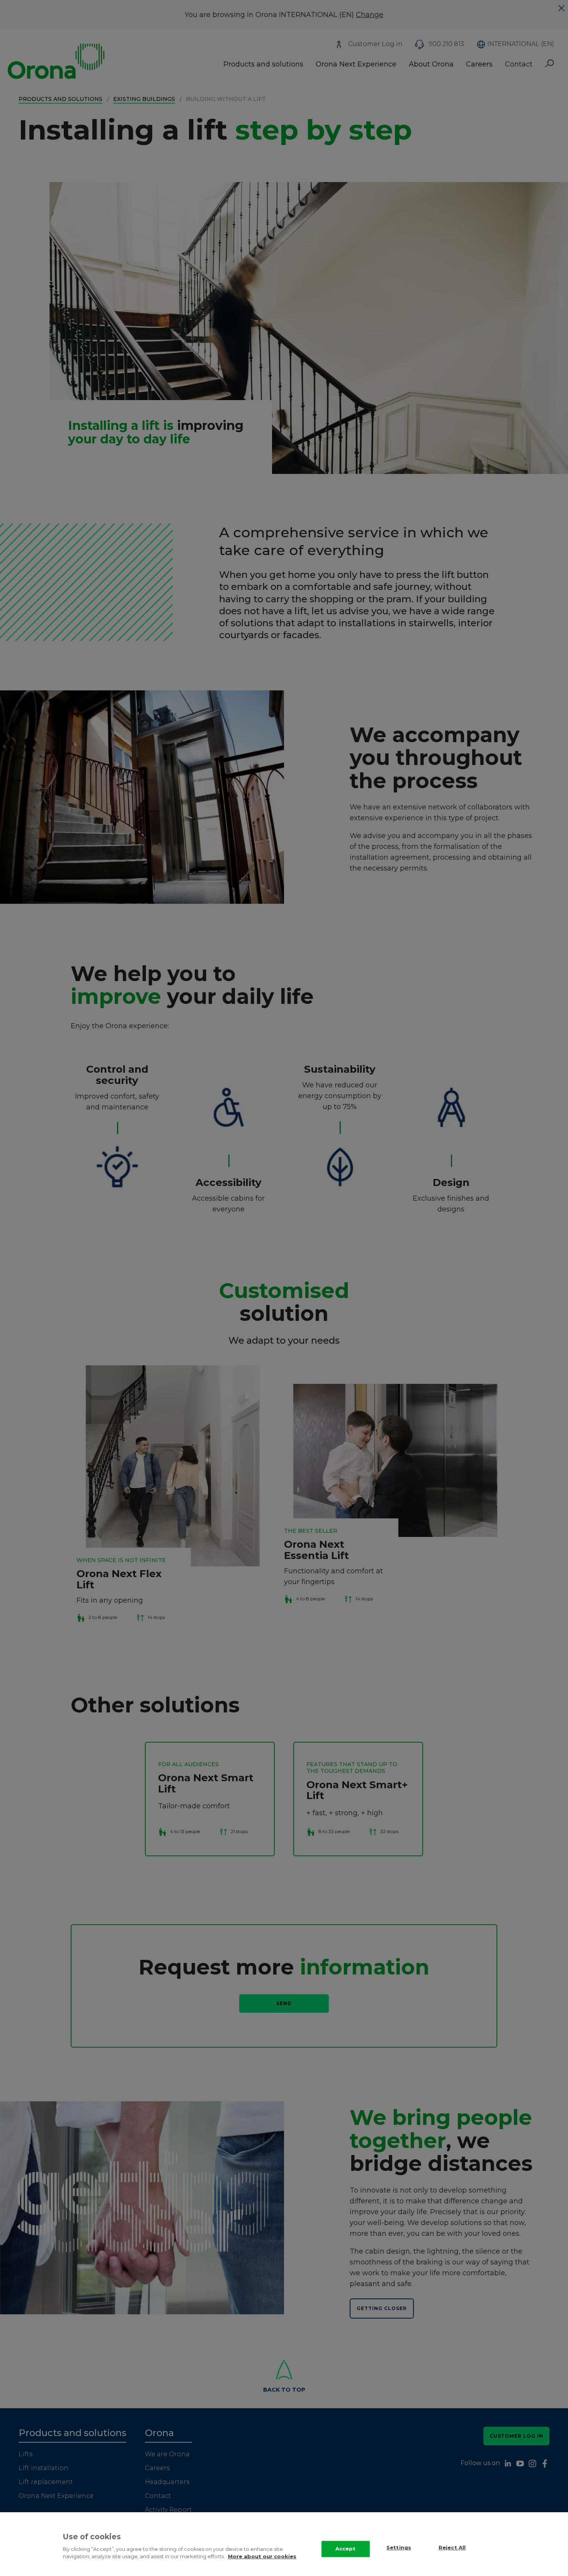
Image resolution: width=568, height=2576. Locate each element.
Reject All (452, 2548)
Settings (399, 2548)
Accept (346, 2549)
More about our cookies (262, 2556)
